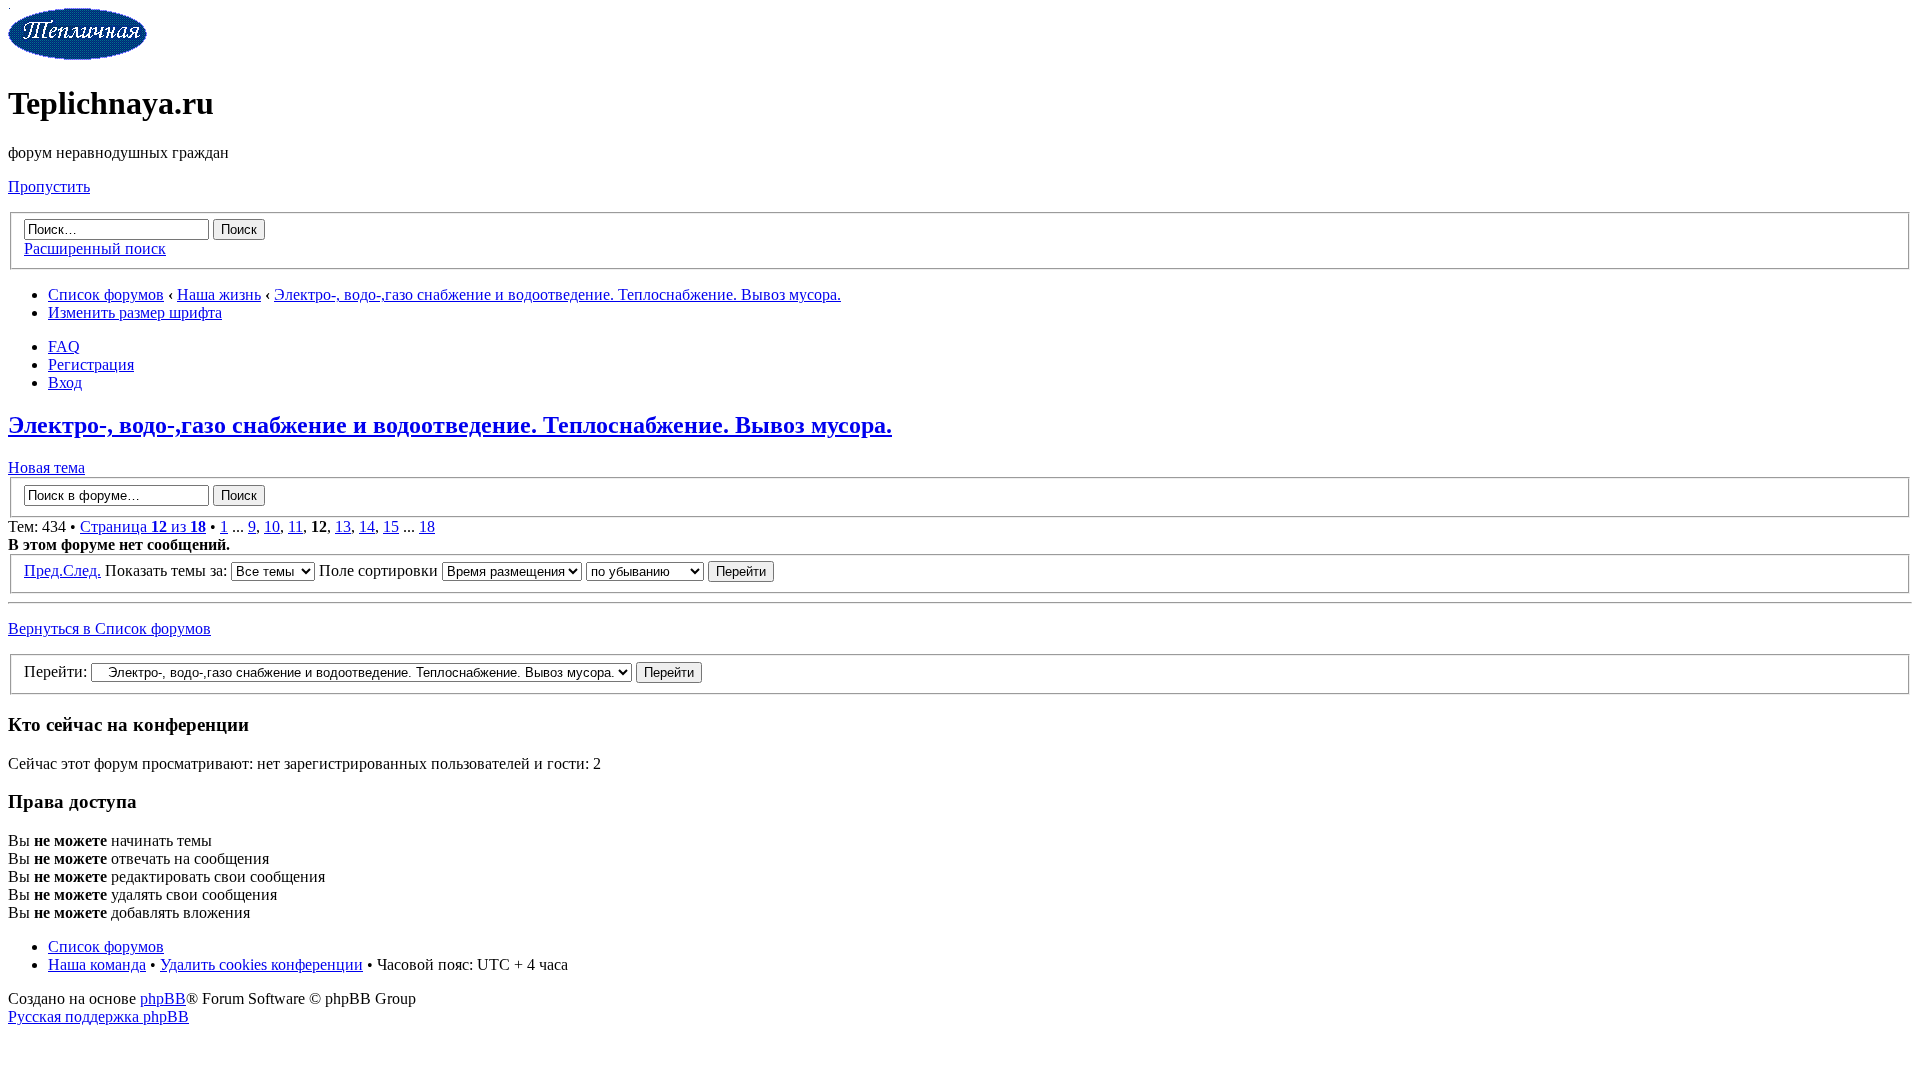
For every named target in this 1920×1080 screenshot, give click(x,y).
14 (367, 526)
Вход (65, 382)
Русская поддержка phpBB (98, 1016)
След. (82, 570)
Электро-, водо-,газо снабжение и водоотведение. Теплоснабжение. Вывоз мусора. (557, 294)
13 (343, 526)
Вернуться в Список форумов (109, 628)
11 (295, 526)
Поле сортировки (380, 570)
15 (391, 526)
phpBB (163, 998)
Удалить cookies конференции (261, 964)
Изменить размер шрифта (135, 312)
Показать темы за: (168, 570)
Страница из (143, 526)
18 (427, 526)
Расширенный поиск (95, 248)
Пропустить (49, 186)
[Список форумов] (77, 54)
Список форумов (106, 294)
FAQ (64, 346)
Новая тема (46, 467)
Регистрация (91, 364)
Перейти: (55, 671)
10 (272, 526)
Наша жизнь (219, 294)
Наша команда (97, 964)
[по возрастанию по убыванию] (680, 570)
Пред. (43, 570)
